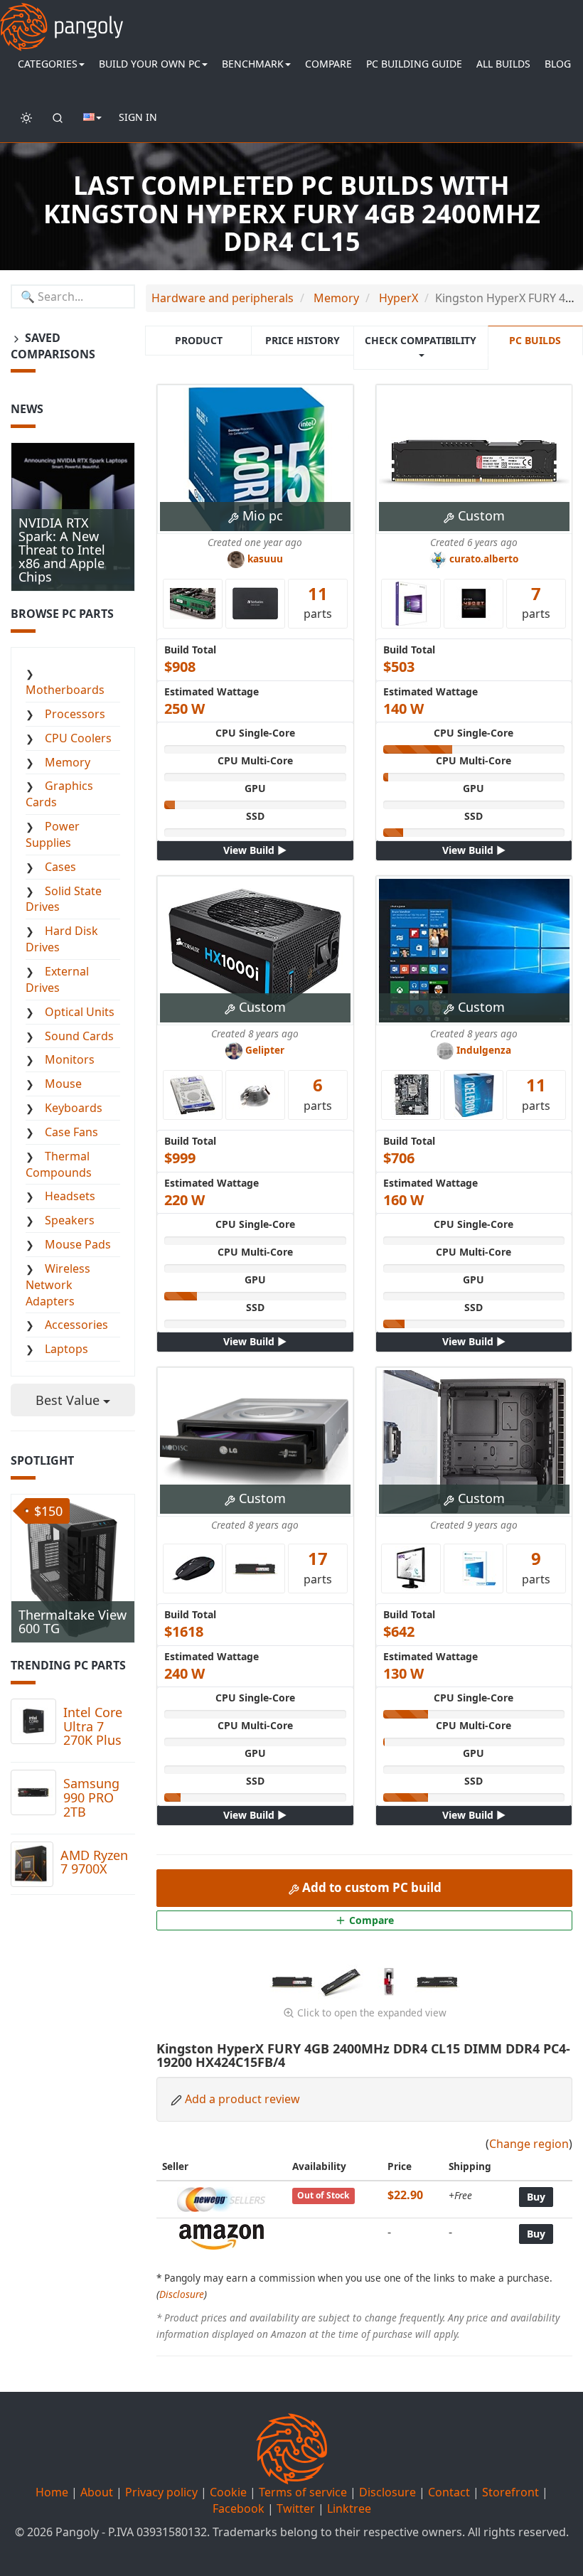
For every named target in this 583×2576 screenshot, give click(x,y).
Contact (449, 2492)
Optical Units (80, 1012)
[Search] (58, 117)
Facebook (239, 2508)
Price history (303, 340)
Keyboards (74, 1108)
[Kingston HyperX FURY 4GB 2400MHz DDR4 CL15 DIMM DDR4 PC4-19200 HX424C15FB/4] (294, 1980)
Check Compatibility (421, 340)
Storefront (510, 2492)
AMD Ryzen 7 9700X (94, 1862)
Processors (75, 714)
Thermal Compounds (59, 1164)
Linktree (349, 2508)
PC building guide (414, 64)
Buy (536, 2197)
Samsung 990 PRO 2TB (91, 1797)
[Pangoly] (61, 18)
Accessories (76, 1325)
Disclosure (182, 2294)
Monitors (70, 1059)
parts (318, 602)
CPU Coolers (78, 738)
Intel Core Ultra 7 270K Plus (93, 1726)
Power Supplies (53, 834)
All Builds (503, 64)
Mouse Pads (78, 1244)
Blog (558, 64)
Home (52, 2492)
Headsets (70, 1196)
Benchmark (253, 64)
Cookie (228, 2492)
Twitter (296, 2508)
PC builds (535, 340)
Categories (48, 64)
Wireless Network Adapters (58, 1285)
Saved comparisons (53, 346)
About (97, 2492)
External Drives (57, 979)
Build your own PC (150, 64)
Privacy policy (161, 2492)
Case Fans (71, 1132)
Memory (68, 762)
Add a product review (242, 2099)
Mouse (63, 1084)
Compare (328, 64)
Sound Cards (79, 1036)
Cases (60, 867)
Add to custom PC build (370, 1887)
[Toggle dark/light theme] (26, 117)
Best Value (69, 1400)
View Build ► (255, 850)
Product (199, 340)
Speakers (70, 1220)
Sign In (138, 117)
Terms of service (303, 2492)
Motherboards (65, 690)
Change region (529, 2144)
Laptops (66, 1349)
